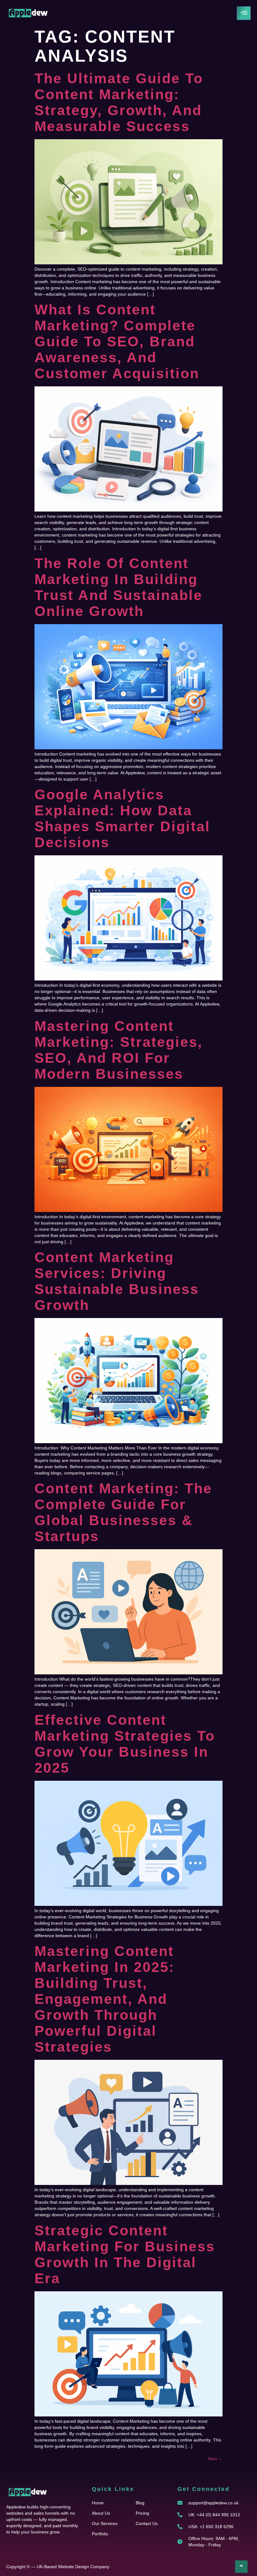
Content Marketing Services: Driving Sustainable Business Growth (117, 1281)
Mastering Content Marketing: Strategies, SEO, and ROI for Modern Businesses (119, 1050)
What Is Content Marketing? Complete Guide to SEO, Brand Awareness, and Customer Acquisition (117, 341)
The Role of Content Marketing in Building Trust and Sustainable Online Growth (118, 587)
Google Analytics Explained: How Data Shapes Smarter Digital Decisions (122, 818)
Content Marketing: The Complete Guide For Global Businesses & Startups (123, 1512)
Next (215, 2459)
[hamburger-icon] (244, 13)
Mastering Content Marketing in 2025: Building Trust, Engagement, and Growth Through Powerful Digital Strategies (105, 1999)
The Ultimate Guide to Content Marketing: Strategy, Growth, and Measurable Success (119, 102)
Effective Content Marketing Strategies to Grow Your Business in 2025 (125, 1744)
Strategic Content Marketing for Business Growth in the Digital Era (125, 2254)
